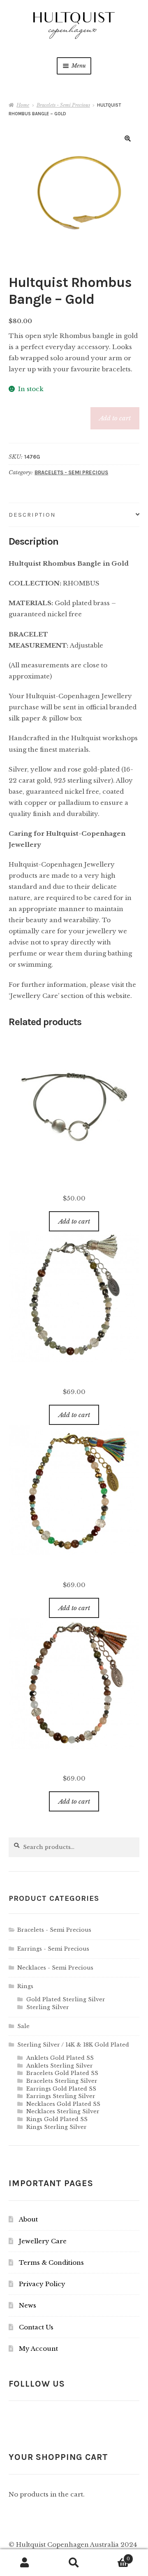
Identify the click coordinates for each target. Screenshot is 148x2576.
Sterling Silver (48, 2007)
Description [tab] (32, 515)
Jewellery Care (43, 2241)
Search (74, 2563)
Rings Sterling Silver (57, 2127)
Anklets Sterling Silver (60, 2066)
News (28, 2305)
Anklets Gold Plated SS (60, 2058)
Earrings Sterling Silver (61, 2096)
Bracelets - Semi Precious (63, 105)
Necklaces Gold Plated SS (63, 2104)
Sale (23, 2026)
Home (23, 105)
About (28, 2219)
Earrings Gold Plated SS (61, 2089)
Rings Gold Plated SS (57, 2119)
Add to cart (115, 418)
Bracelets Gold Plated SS (62, 2073)
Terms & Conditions (51, 2262)
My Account (38, 2349)
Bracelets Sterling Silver (62, 2081)
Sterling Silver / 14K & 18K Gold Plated (73, 2045)
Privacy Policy (42, 2284)
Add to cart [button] (74, 1221)
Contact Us (36, 2327)
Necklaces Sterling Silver (63, 2111)
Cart (114, 2556)
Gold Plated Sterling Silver (66, 1999)
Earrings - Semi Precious (53, 1949)
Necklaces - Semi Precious (55, 1968)
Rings (25, 1986)
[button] (128, 139)
